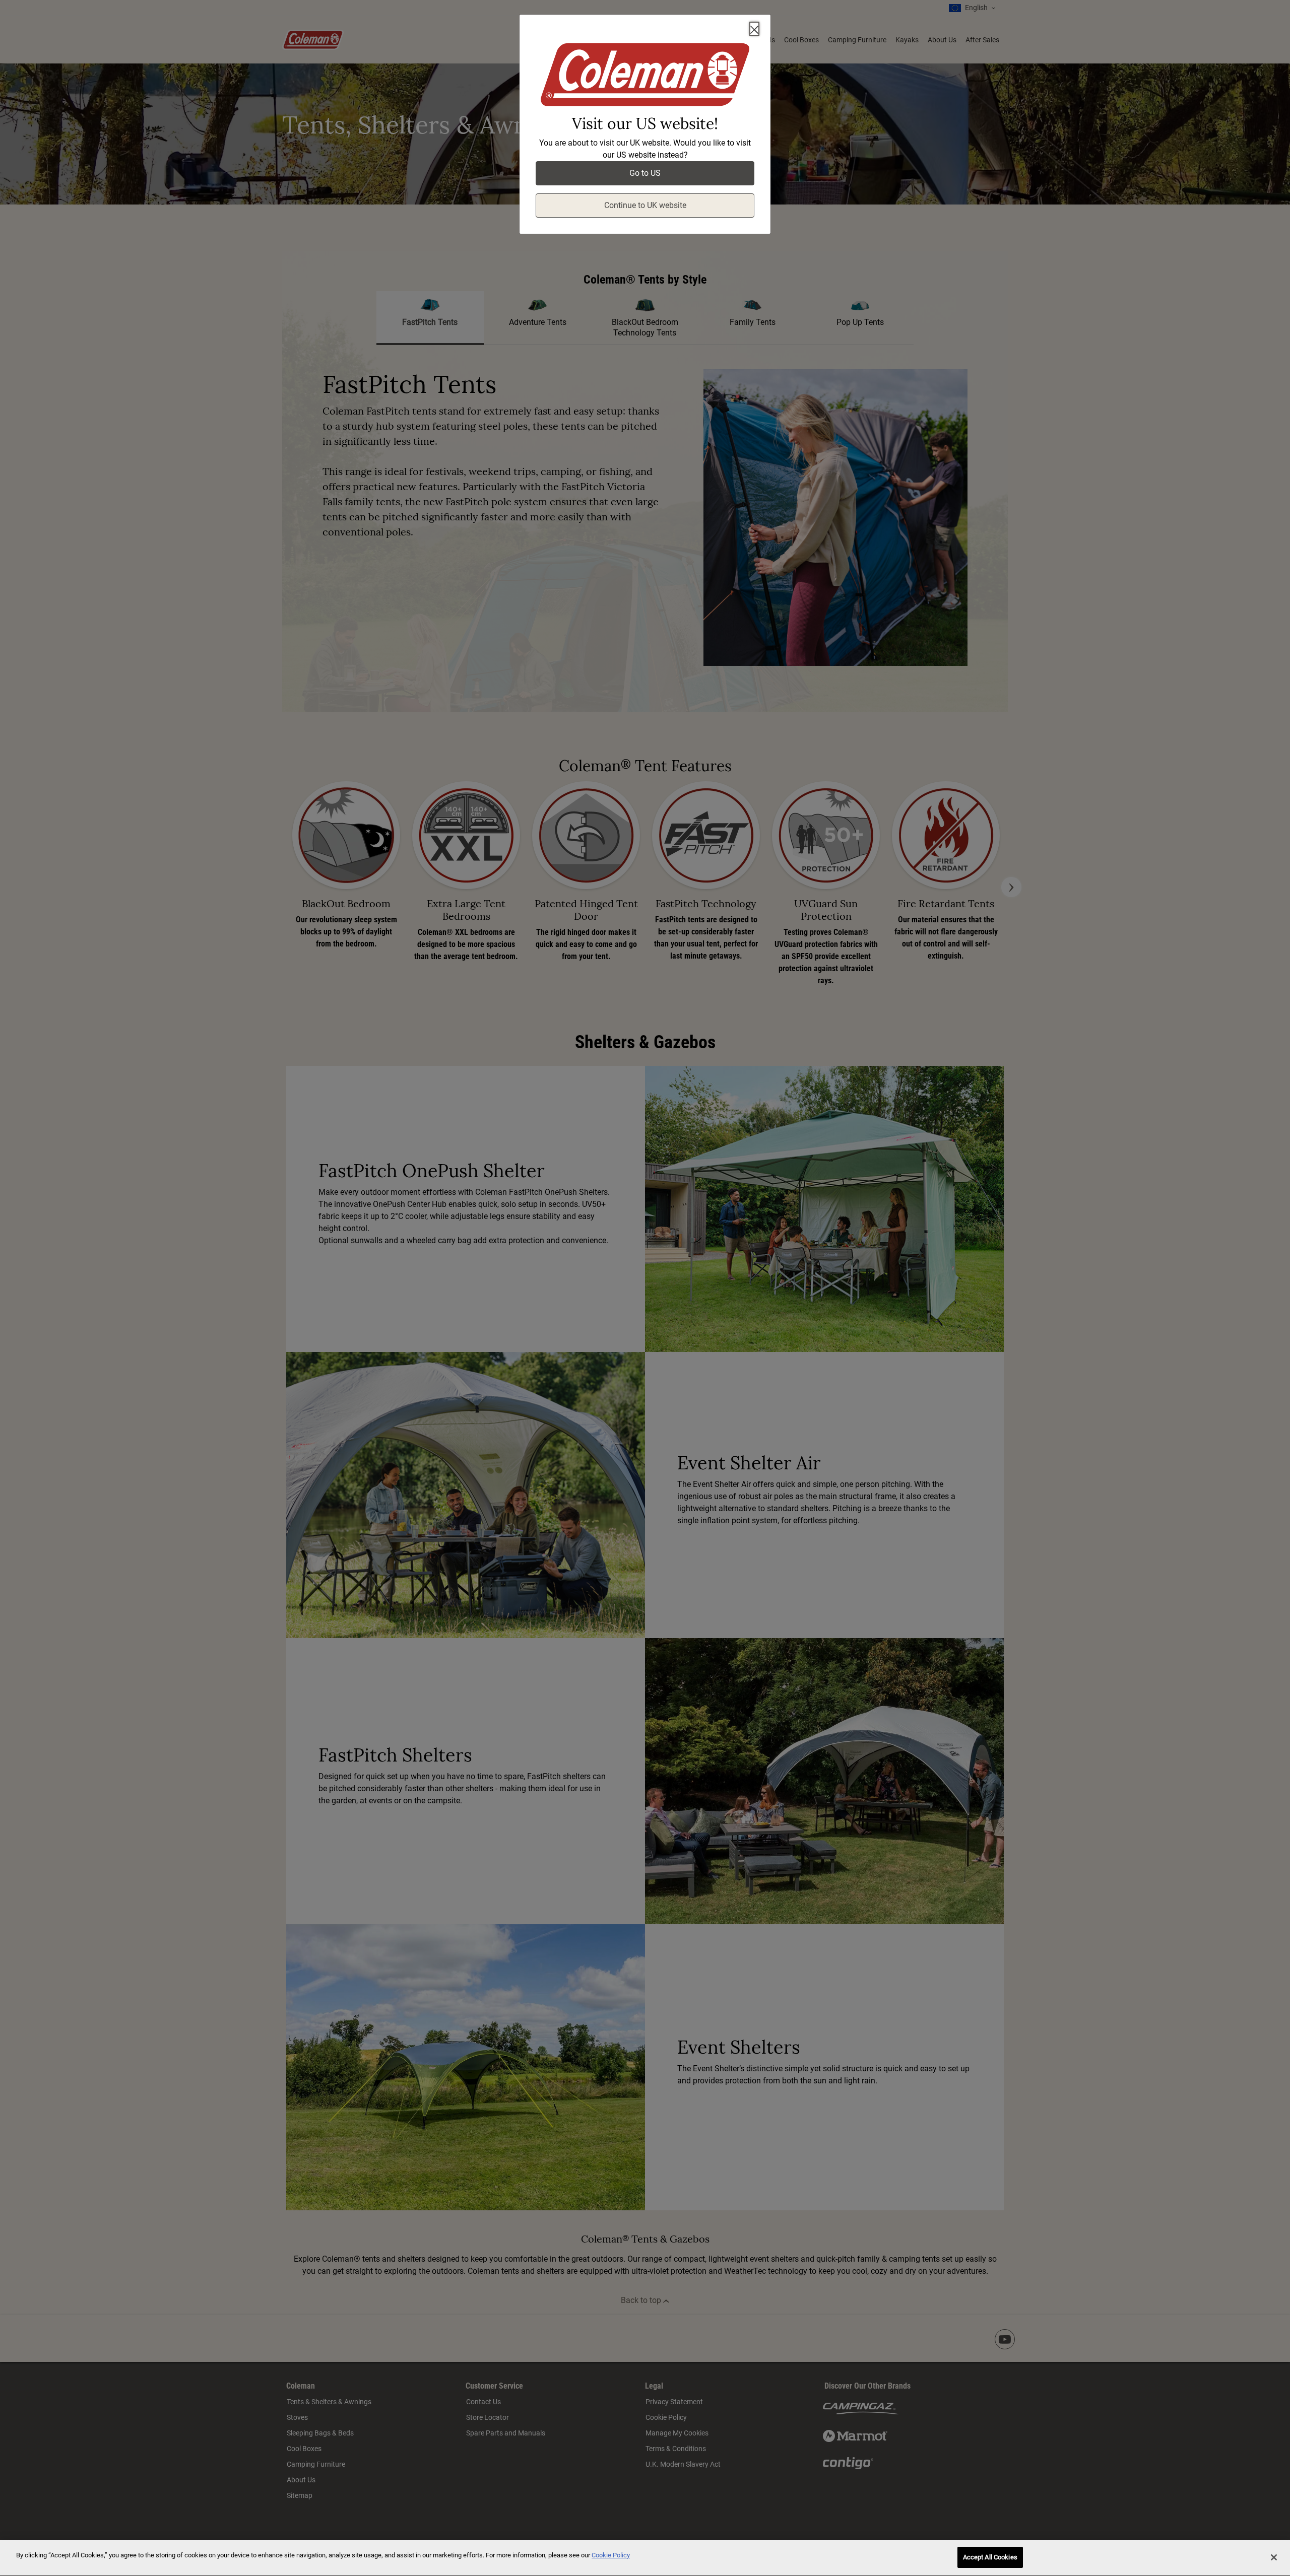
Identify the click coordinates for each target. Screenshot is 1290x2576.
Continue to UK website (645, 205)
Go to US (645, 173)
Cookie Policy (611, 2555)
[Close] (754, 29)
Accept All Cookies (990, 2557)
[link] (645, 77)
